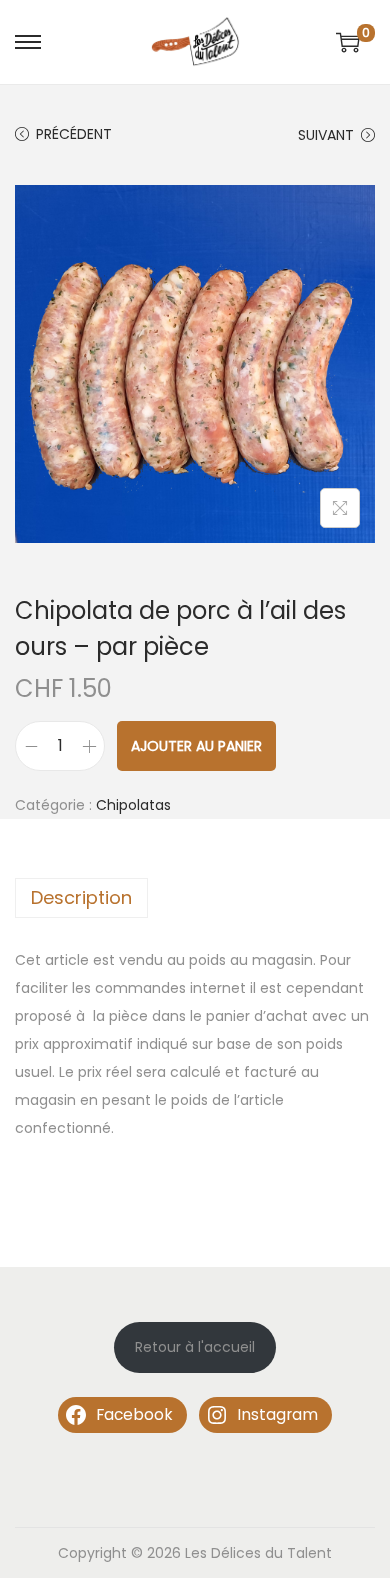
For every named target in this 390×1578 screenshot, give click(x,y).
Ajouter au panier (196, 746)
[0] (348, 42)
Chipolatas (133, 805)
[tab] (195, 898)
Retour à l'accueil (195, 1347)
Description (81, 897)
